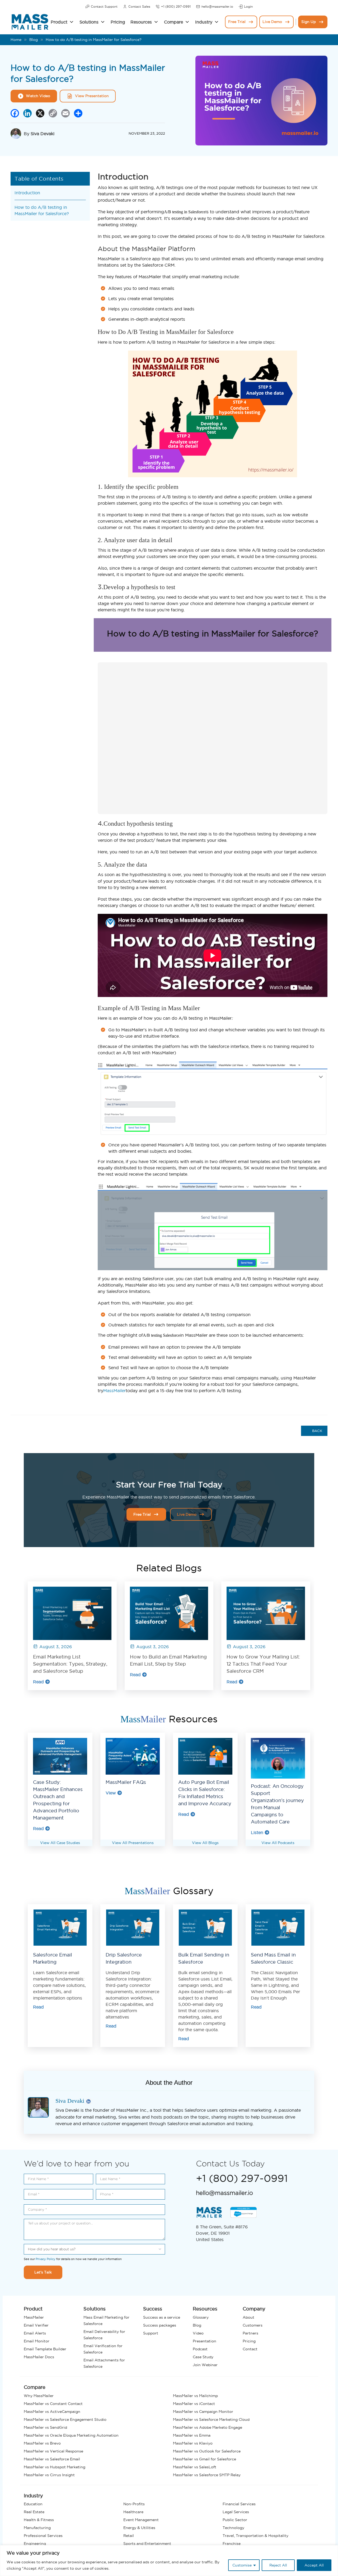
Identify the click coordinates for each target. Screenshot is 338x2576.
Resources (141, 22)
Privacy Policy (46, 2259)
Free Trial (237, 22)
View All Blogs (205, 1843)
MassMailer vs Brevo (42, 2443)
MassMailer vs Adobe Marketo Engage (208, 2427)
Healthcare (133, 2512)
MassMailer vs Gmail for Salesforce (205, 2459)
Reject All (278, 2565)
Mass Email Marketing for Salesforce (106, 2320)
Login (248, 6)
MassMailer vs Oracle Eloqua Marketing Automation (71, 2435)
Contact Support (104, 6)
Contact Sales (139, 6)
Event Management (141, 2520)
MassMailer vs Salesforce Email (52, 2459)
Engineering (35, 2544)
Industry (204, 22)
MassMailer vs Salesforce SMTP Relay (207, 2475)
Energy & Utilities (139, 2528)
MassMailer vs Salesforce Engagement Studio (65, 2419)
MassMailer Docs (39, 2357)
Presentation (205, 2341)
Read (38, 1682)
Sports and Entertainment (147, 2544)
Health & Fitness (39, 2520)
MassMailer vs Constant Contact (53, 2404)
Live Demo (272, 22)
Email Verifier (36, 2325)
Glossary (201, 2317)
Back (317, 1431)
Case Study (203, 2357)
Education (33, 2504)
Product (59, 22)
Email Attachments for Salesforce (104, 2363)
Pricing (118, 22)
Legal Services (236, 2512)
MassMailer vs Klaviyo (193, 2443)
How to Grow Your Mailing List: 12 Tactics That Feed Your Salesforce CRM (263, 1664)
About (248, 2317)
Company (254, 2309)
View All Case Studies (60, 1843)
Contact (250, 2349)
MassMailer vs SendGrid (45, 2427)
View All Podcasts (278, 1843)
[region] (169, 2561)
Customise (242, 2565)
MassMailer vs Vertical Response (53, 2451)
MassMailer (114, 1391)
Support (151, 2333)
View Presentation (92, 96)
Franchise (232, 2544)
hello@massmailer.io (217, 6)
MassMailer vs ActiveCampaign (52, 2412)
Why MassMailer (39, 2396)
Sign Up (309, 22)
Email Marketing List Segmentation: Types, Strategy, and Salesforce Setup (70, 1664)
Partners (250, 2333)
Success (153, 2309)
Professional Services (43, 2536)
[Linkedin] (88, 2102)
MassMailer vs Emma (192, 2435)
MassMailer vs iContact (194, 2404)
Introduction (27, 193)
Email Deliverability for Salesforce (104, 2335)
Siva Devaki (43, 134)
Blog (34, 40)
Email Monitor (37, 2341)
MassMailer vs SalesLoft (195, 2467)
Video (198, 2333)
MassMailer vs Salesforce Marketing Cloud (211, 2419)
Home (16, 40)
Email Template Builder (45, 2349)
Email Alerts (35, 2333)
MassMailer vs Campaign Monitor (203, 2412)
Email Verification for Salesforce (103, 2349)
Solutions (89, 22)
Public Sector (235, 2520)
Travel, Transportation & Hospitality (255, 2536)
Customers (253, 2325)
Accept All (314, 2565)
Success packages (160, 2325)
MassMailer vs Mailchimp (195, 2396)
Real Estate (34, 2512)
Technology (233, 2528)
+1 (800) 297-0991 (176, 6)
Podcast (200, 2349)
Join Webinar (205, 2365)
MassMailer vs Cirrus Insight (49, 2475)
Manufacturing (37, 2528)
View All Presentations (133, 1843)
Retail (129, 2536)
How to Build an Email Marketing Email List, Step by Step (168, 1660)
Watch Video (38, 96)
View (111, 1793)
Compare (173, 22)
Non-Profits (134, 2504)
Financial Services (239, 2504)
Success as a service (162, 2317)
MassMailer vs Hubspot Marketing (55, 2467)
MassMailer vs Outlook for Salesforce (207, 2451)
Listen (257, 1832)
